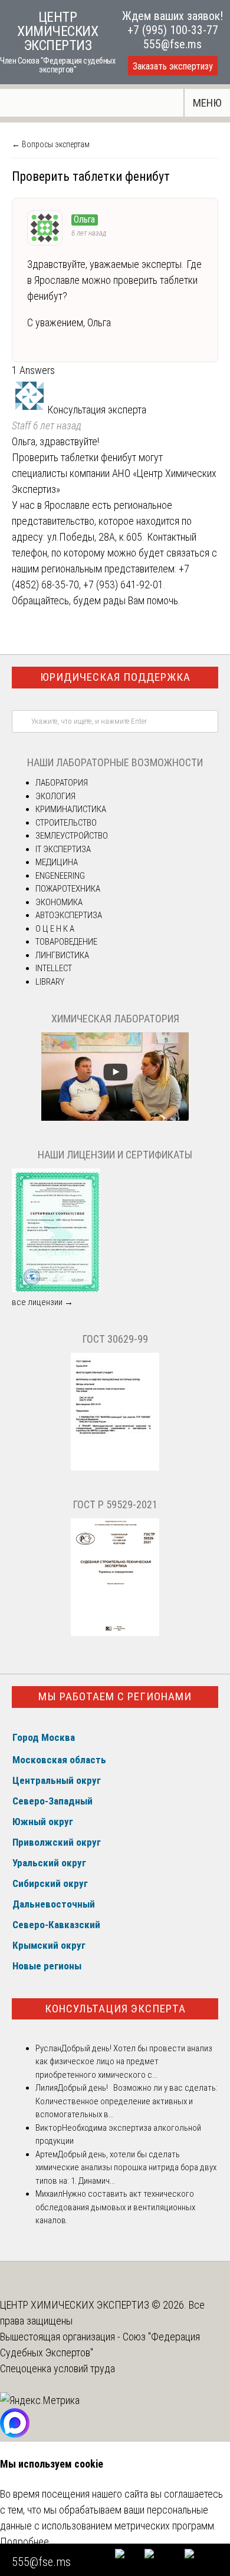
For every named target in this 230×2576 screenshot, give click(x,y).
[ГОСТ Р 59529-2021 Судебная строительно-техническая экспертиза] (115, 1633)
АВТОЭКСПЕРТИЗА (69, 915)
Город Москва (44, 1737)
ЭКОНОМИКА (59, 902)
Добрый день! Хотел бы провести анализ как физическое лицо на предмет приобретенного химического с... (124, 2062)
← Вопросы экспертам (51, 144)
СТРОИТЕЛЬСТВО (66, 823)
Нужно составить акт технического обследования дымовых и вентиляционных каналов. (115, 2207)
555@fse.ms (172, 44)
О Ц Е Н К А (55, 929)
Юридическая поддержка (115, 677)
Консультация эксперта (115, 2009)
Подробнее (24, 2542)
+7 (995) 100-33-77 (173, 30)
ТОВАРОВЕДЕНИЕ (66, 942)
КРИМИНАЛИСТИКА (71, 809)
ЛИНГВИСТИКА (62, 955)
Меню (207, 103)
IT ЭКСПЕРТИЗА (63, 849)
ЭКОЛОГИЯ (55, 796)
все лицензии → (42, 1302)
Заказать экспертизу (173, 66)
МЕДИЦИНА (57, 862)
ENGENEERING (60, 876)
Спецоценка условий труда (57, 2368)
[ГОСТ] (115, 1468)
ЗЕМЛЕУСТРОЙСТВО (72, 836)
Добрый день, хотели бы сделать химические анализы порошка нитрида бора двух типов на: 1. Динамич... (126, 2168)
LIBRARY (50, 982)
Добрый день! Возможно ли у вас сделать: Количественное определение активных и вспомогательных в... (126, 2101)
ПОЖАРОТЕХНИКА (68, 889)
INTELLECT (54, 968)
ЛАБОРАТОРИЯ (62, 783)
